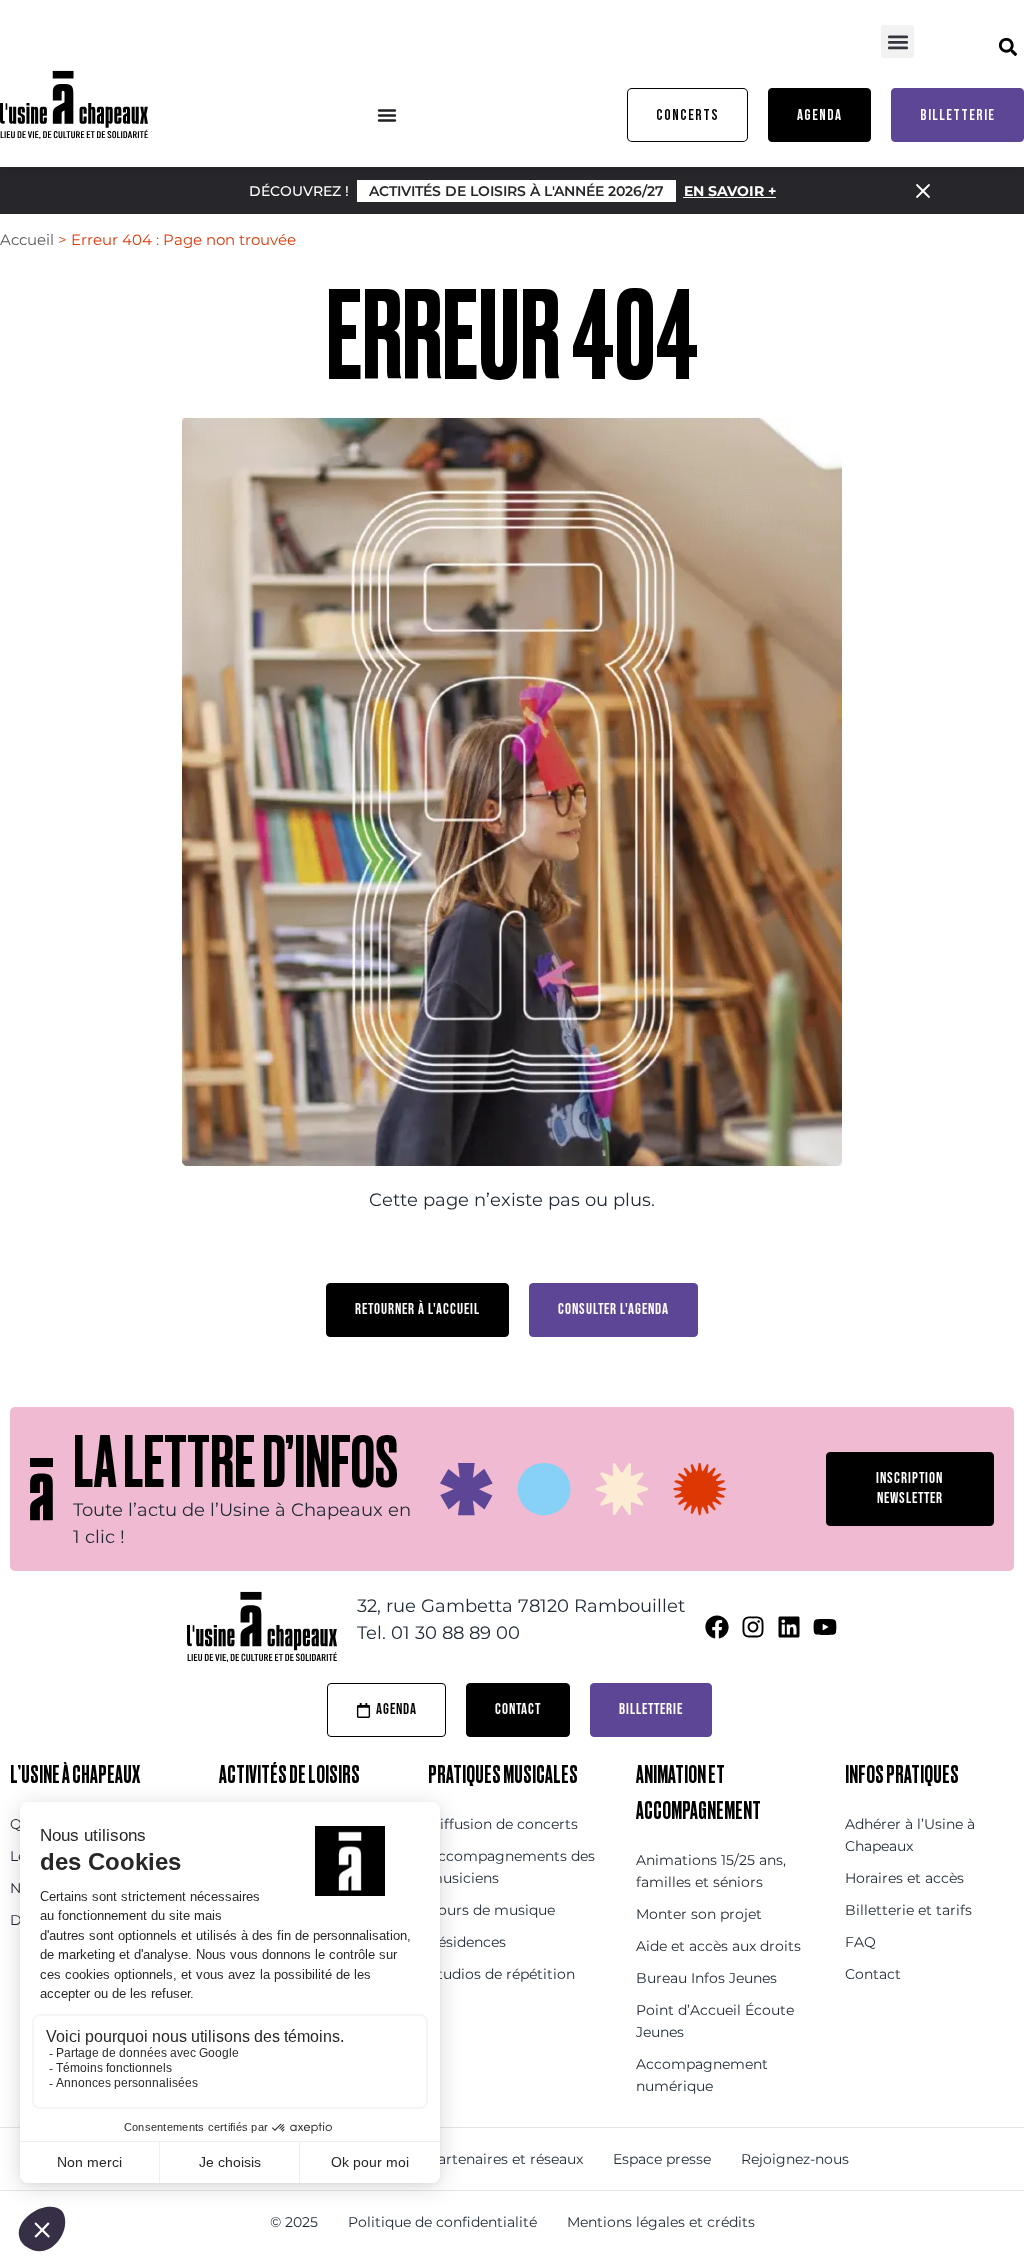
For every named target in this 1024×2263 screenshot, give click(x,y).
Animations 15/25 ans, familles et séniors (711, 1871)
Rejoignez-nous (795, 2159)
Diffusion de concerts (503, 1824)
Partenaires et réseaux (505, 2159)
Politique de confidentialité (442, 2222)
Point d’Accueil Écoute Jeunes (715, 2021)
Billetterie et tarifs (908, 1910)
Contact (873, 1974)
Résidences (467, 1942)
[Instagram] (753, 1627)
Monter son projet (699, 1914)
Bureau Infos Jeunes (706, 1978)
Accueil (27, 239)
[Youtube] (825, 1627)
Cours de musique (491, 1910)
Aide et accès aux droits (718, 1946)
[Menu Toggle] (387, 115)
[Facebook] (717, 1627)
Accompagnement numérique (702, 2075)
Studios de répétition (501, 1974)
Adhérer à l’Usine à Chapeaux (910, 1835)
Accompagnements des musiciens (511, 1867)
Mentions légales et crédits (661, 2222)
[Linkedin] (789, 1627)
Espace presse (662, 2159)
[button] (897, 41)
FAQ (860, 1942)
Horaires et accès (904, 1878)
